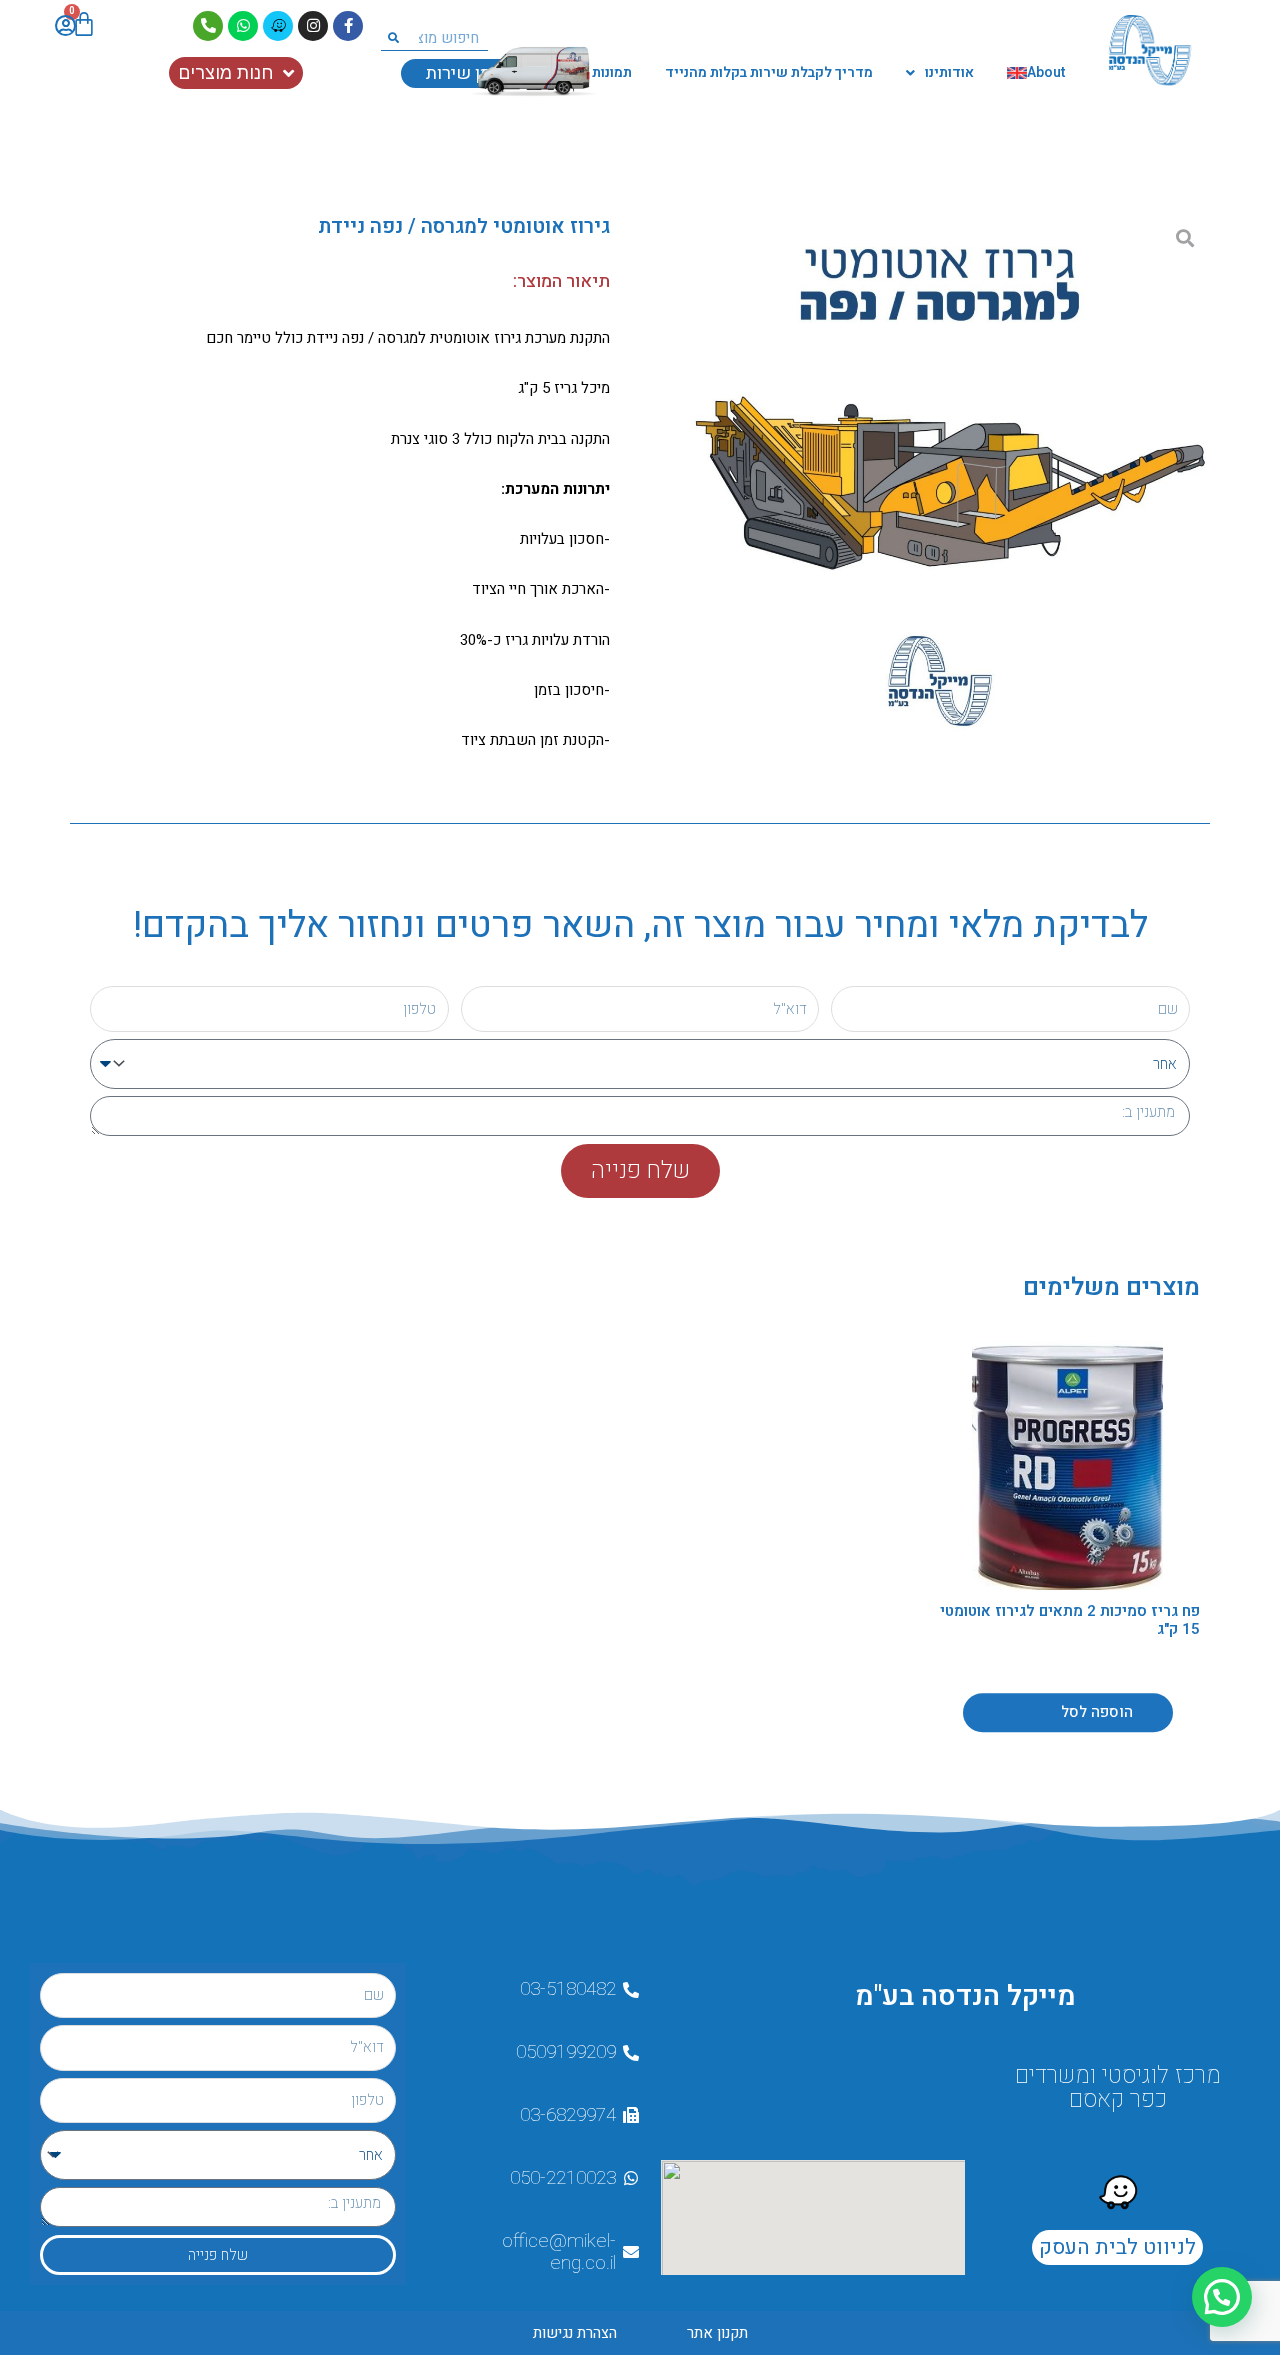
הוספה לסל (1097, 1712)
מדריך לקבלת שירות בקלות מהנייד (769, 72)
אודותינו (949, 72)
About (1046, 72)
